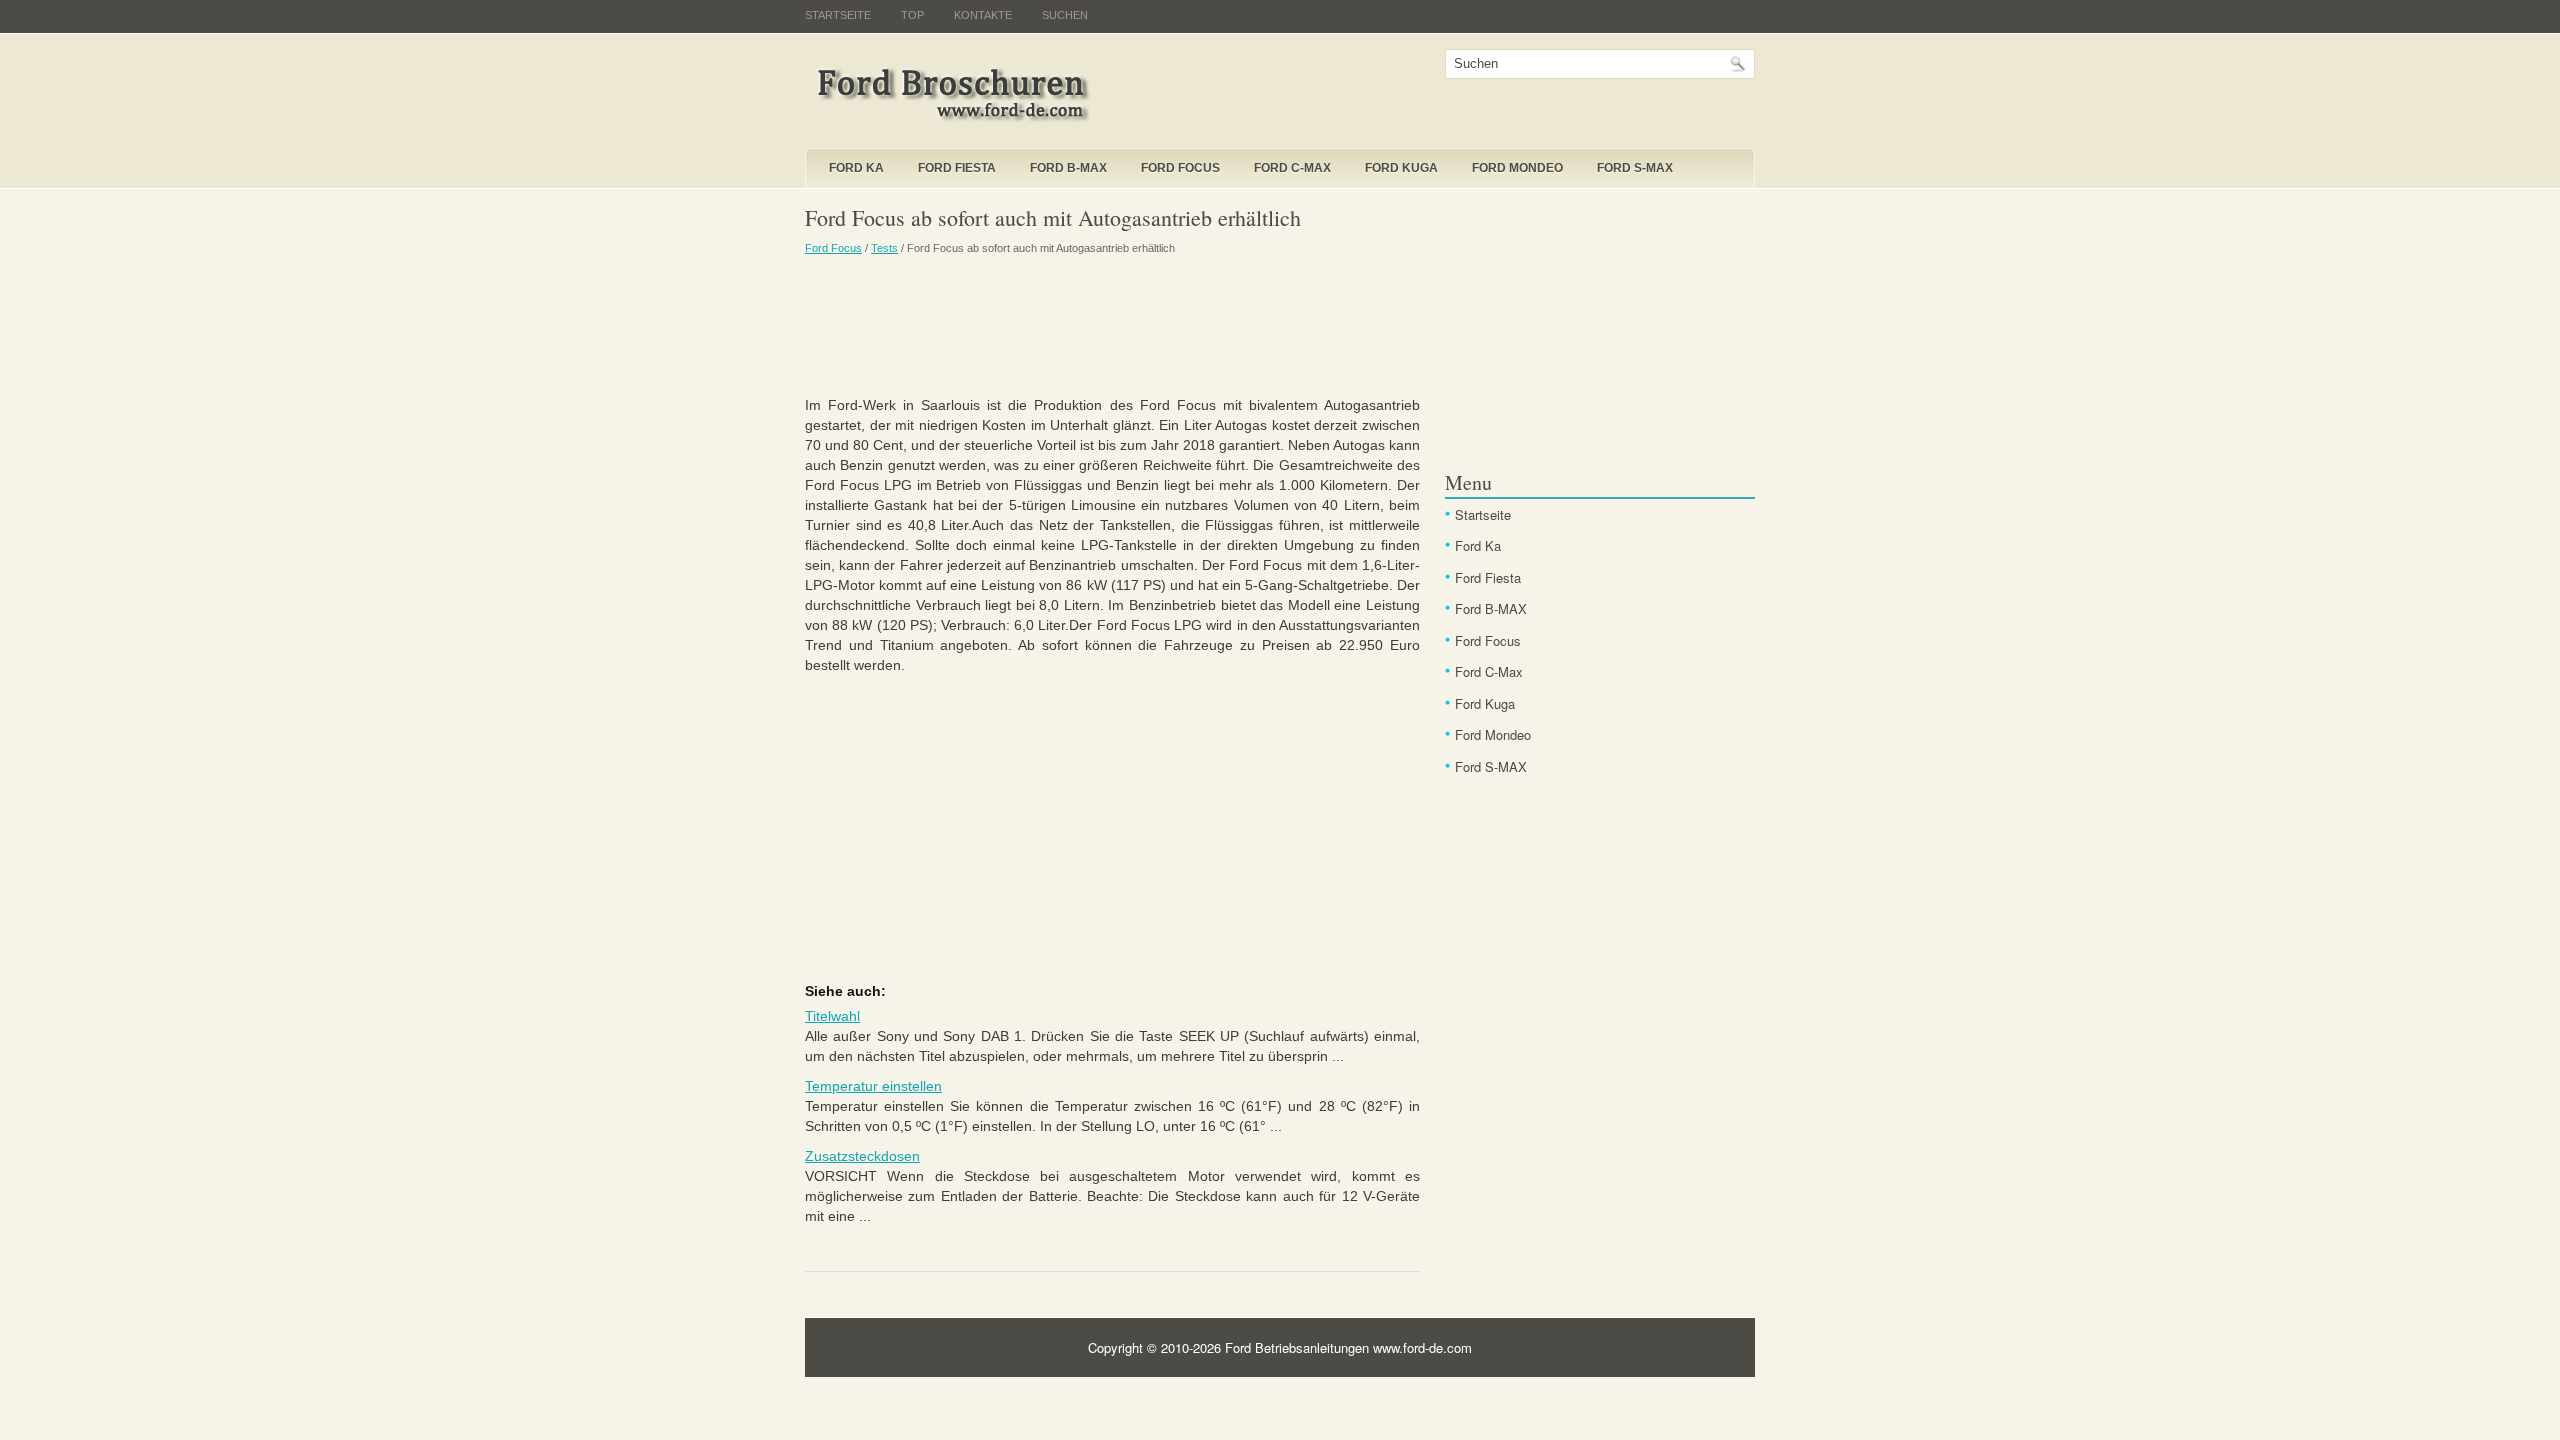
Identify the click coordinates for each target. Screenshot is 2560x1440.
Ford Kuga (1401, 168)
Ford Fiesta (957, 168)
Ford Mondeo (1517, 168)
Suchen (1065, 15)
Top (912, 15)
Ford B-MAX (1068, 168)
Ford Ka (856, 168)
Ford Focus (1180, 168)
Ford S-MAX (1635, 168)
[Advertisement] (1112, 325)
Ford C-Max (1292, 168)
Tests (884, 248)
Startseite (838, 15)
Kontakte (983, 15)
